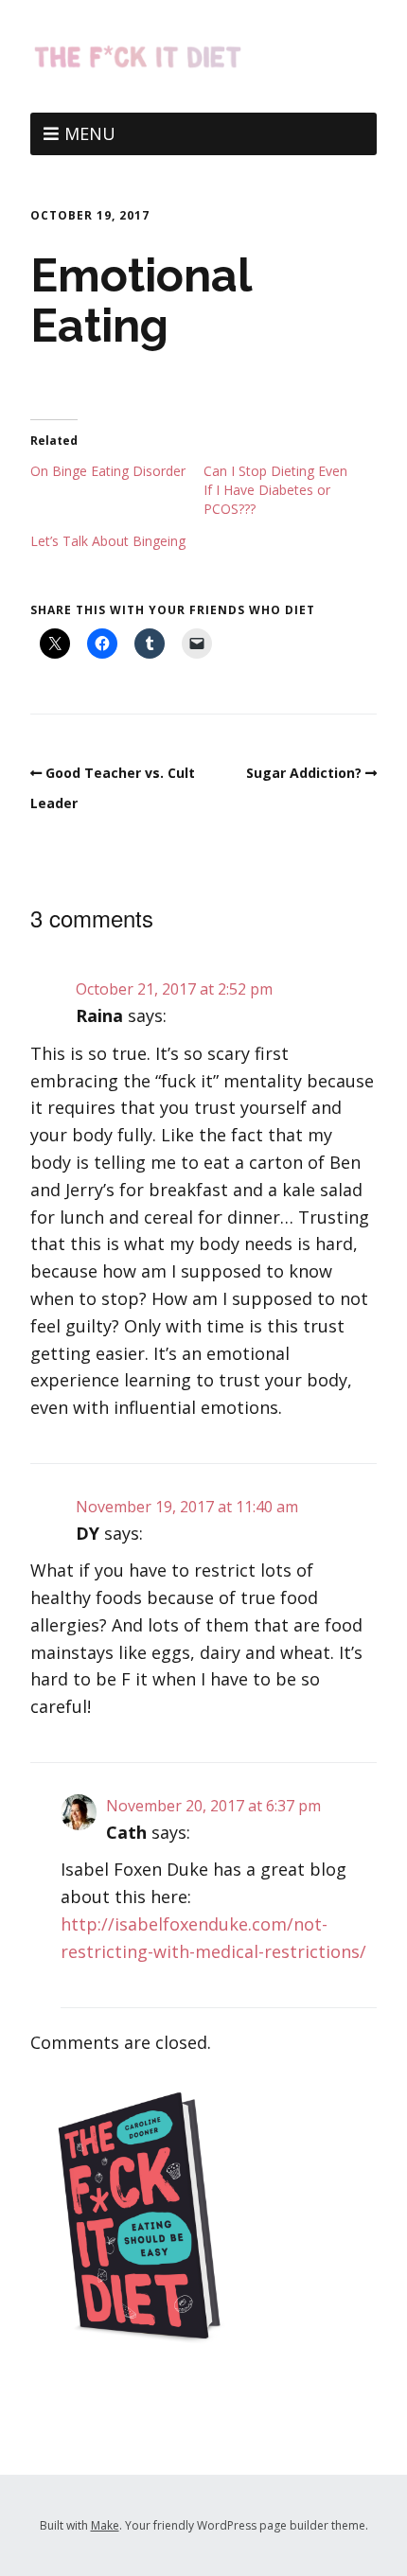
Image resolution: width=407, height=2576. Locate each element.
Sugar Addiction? (304, 773)
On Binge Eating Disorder (108, 471)
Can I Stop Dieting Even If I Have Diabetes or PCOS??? (275, 490)
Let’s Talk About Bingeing (108, 541)
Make (105, 2525)
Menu (90, 133)
